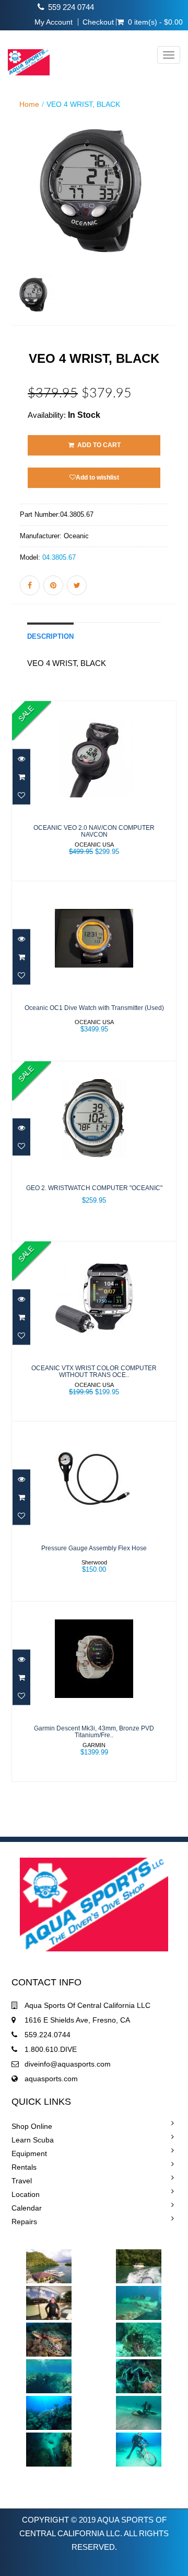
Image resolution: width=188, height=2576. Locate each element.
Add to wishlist (97, 478)
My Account (54, 22)
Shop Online (32, 2126)
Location (26, 2194)
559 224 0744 (71, 7)
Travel (22, 2181)
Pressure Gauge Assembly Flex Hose (94, 1548)
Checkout (98, 22)
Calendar (27, 2208)
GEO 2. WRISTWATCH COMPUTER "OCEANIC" (94, 1188)
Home (29, 104)
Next (172, 235)
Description (50, 637)
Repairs (24, 2222)
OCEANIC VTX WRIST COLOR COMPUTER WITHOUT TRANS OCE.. (94, 1372)
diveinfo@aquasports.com (68, 2064)
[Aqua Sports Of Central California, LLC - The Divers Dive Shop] (25, 55)
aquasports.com (51, 2079)
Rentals (24, 2167)
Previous (19, 235)
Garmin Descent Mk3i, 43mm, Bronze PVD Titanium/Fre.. (94, 1732)
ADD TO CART (98, 445)
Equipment (29, 2153)
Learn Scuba (33, 2140)
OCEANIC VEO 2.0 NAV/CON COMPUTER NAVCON (94, 831)
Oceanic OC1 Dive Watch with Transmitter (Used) (94, 1008)
